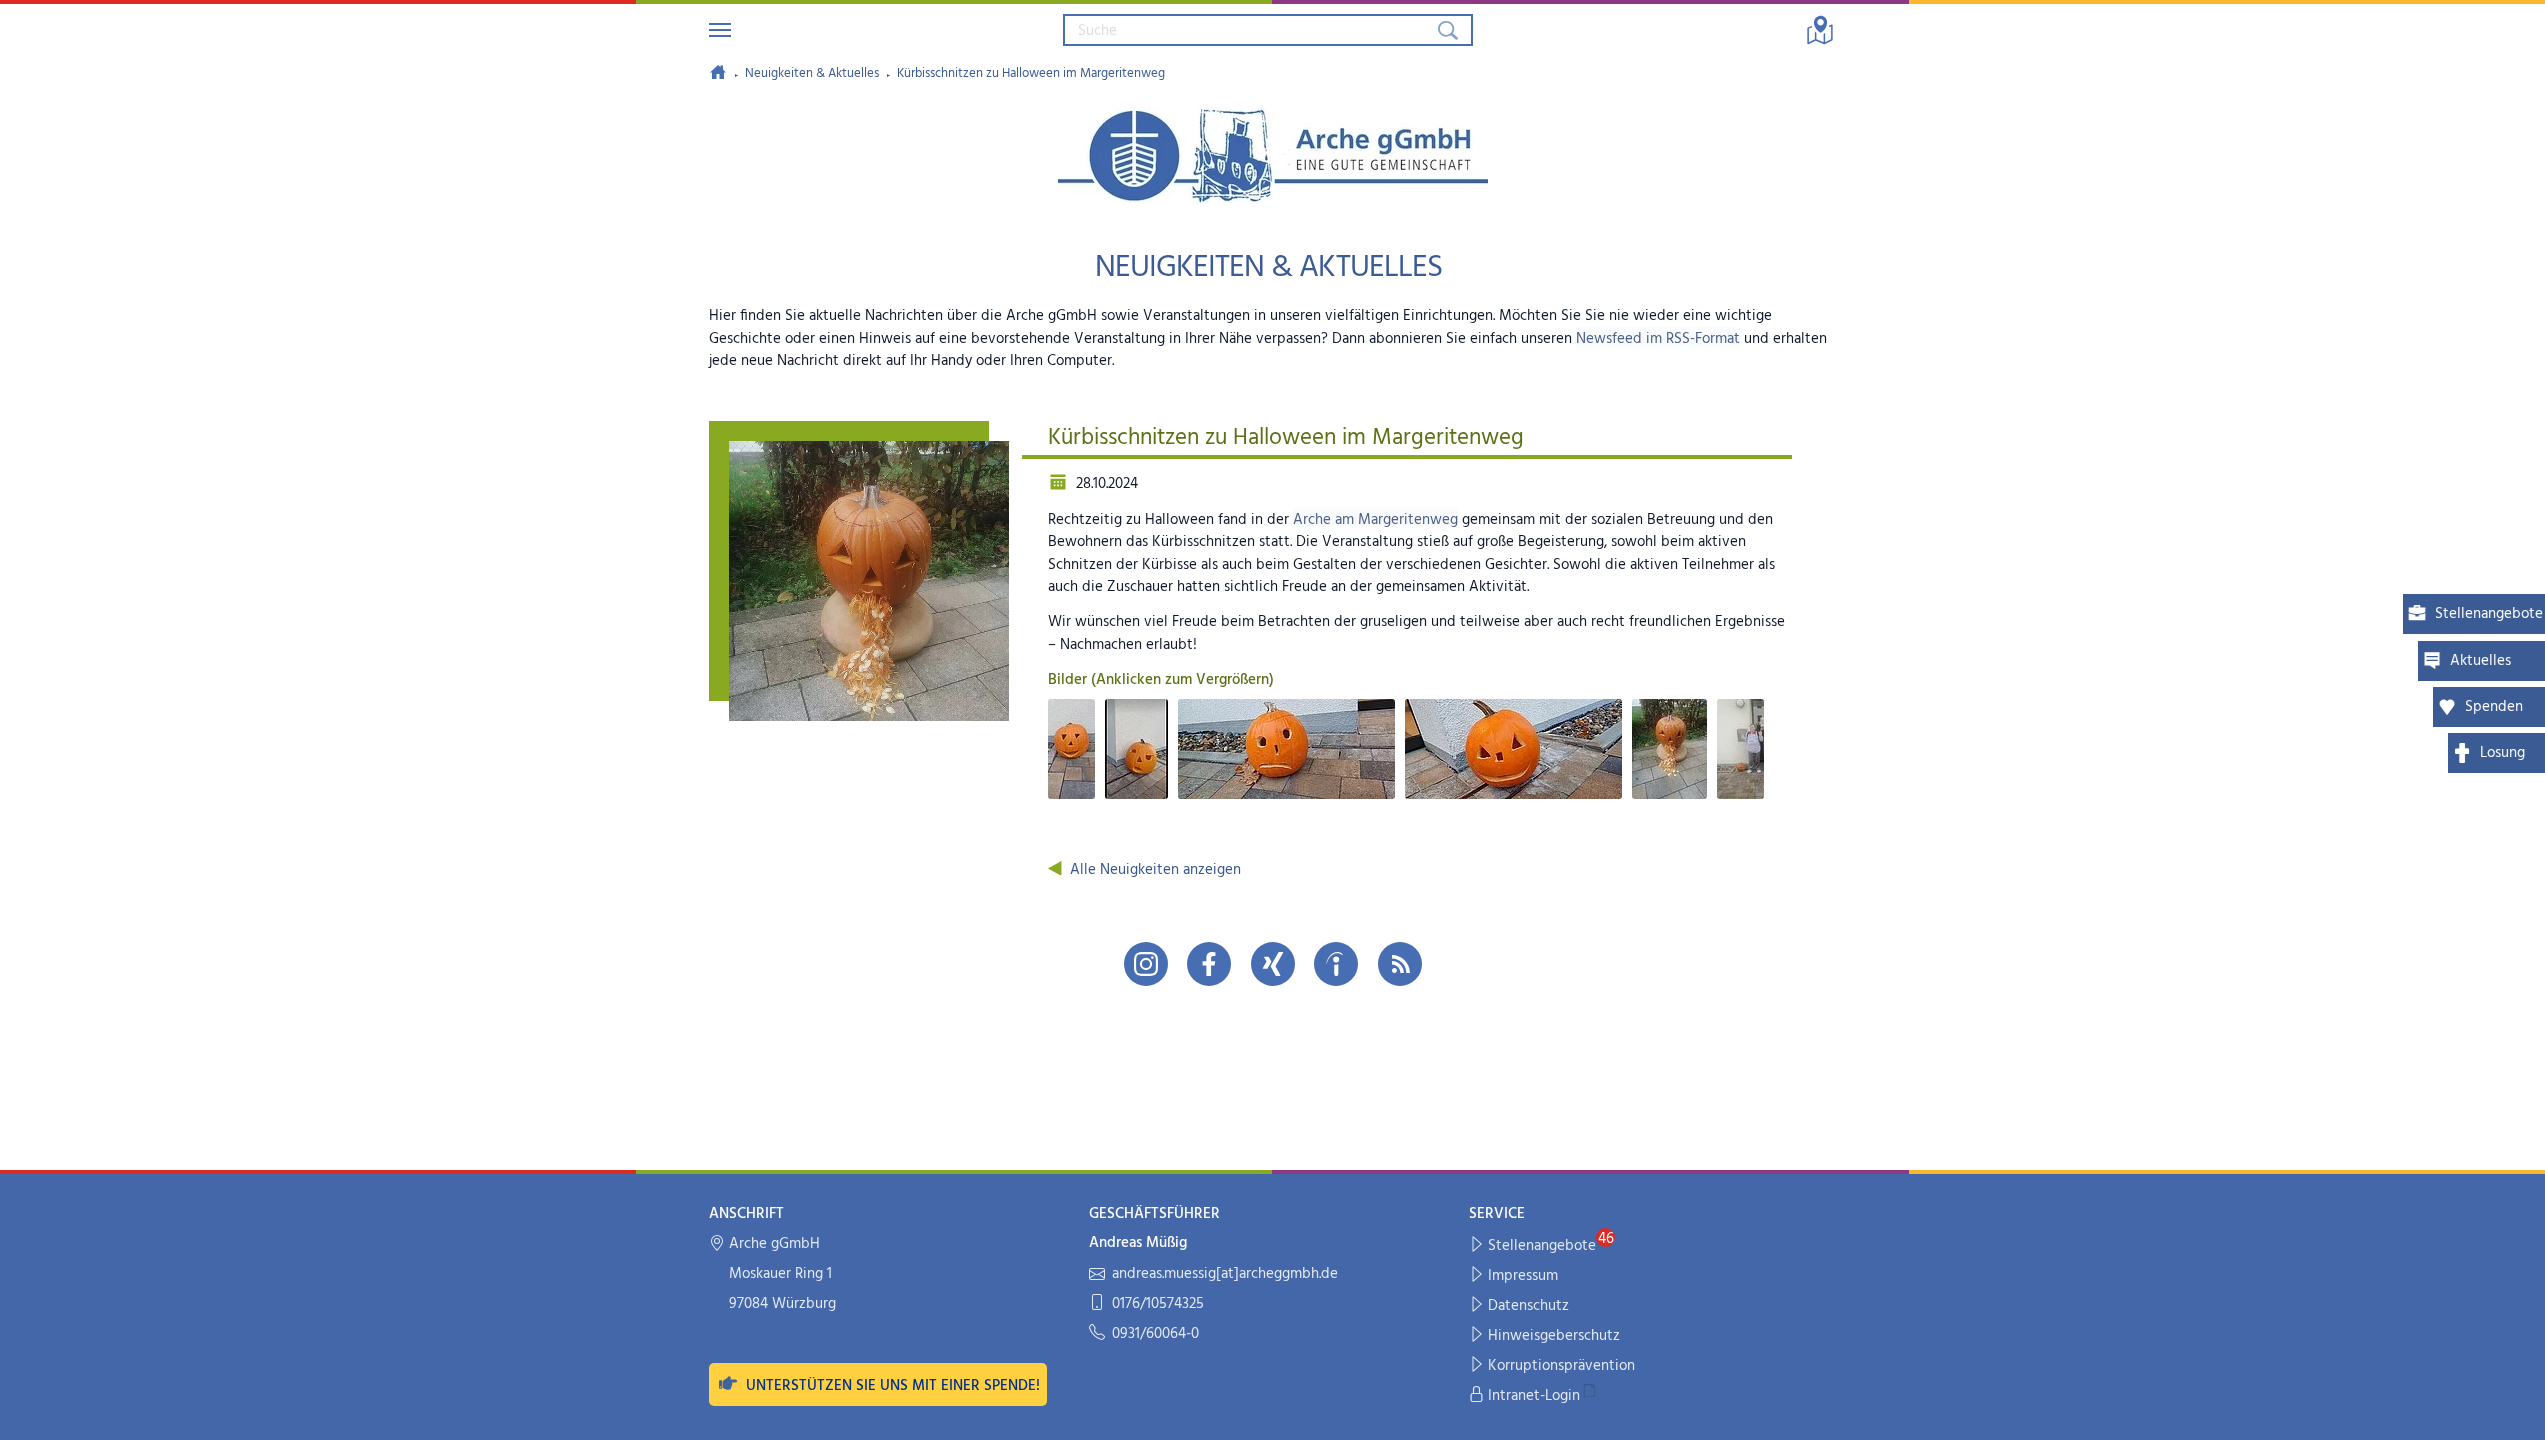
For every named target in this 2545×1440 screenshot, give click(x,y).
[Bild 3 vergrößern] (1286, 749)
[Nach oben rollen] (2516, 1411)
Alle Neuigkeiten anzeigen (1155, 870)
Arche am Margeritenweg (1375, 520)
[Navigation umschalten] (720, 30)
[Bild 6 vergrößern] (1740, 749)
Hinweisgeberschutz (1554, 1336)
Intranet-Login (1534, 1396)
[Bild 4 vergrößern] (1513, 749)
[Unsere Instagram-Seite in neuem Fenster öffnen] (1146, 964)
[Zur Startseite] (718, 72)
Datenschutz (1528, 1306)
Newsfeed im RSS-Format (1658, 339)
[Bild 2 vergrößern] (1136, 749)
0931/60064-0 (1155, 1334)
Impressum (1523, 1276)
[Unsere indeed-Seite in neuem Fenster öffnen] (1336, 964)
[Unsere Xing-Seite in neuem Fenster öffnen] (1273, 964)
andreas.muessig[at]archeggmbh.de (1225, 1274)
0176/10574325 (1158, 1304)
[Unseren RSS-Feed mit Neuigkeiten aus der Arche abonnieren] (1400, 964)
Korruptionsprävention (1561, 1366)
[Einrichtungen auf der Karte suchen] (1820, 30)
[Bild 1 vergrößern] (1071, 749)
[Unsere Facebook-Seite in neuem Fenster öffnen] (1209, 964)
